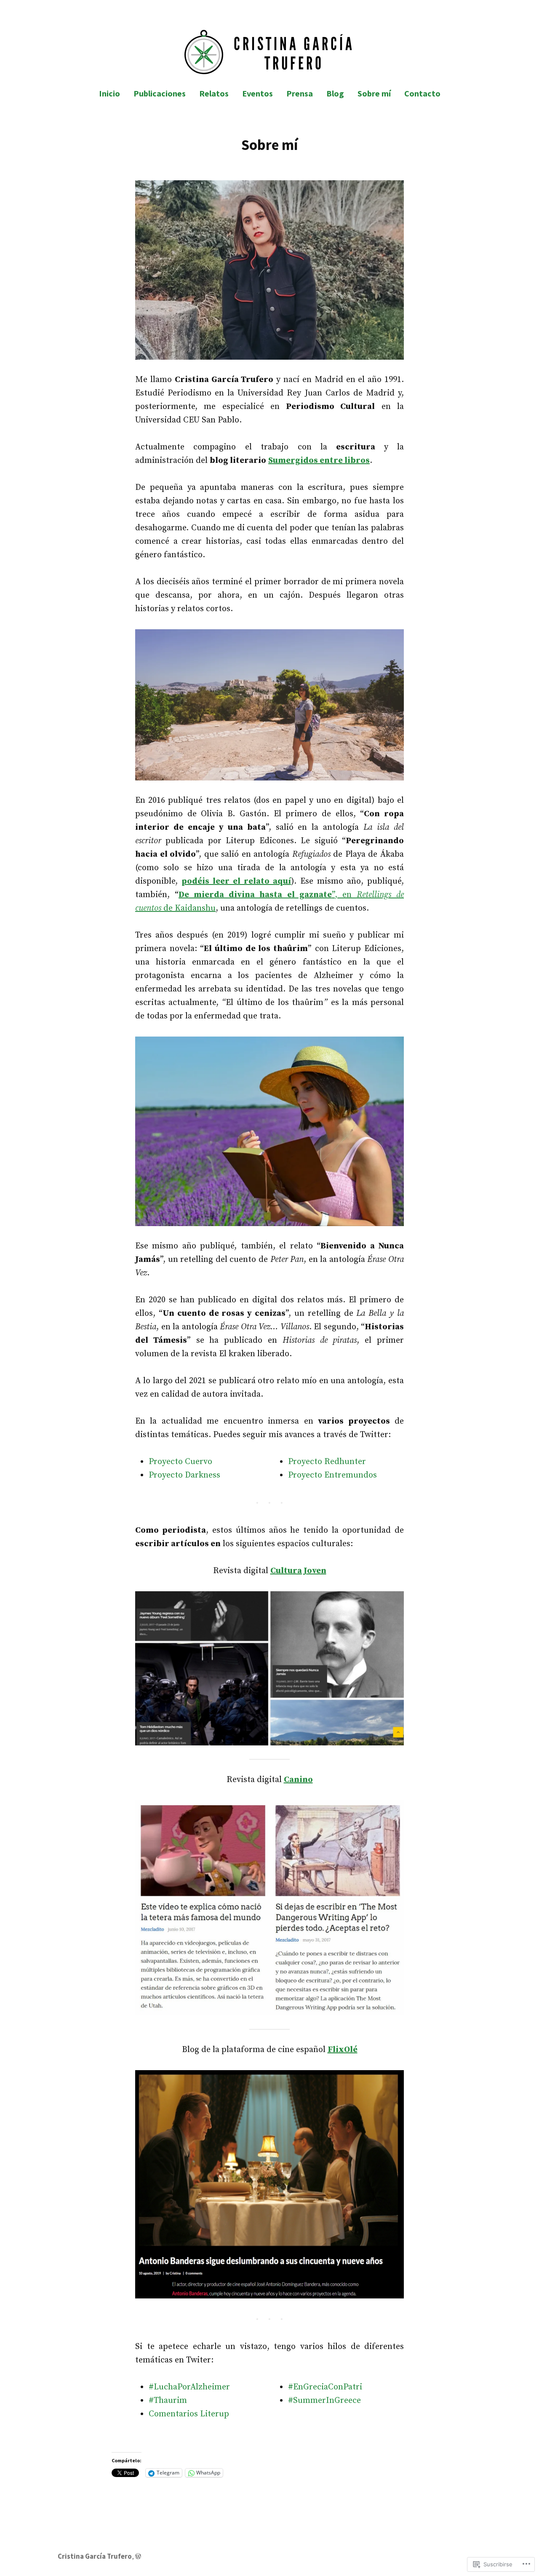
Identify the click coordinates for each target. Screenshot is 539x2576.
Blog (335, 93)
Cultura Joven (298, 1571)
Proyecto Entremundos (332, 1475)
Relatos (214, 93)
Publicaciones (160, 93)
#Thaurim (168, 2401)
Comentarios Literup (189, 2414)
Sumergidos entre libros (319, 461)
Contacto (422, 93)
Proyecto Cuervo (180, 1462)
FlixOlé (343, 2050)
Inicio (109, 93)
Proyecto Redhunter (327, 1462)
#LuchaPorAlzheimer (189, 2387)
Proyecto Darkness (184, 1475)
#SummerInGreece (324, 2401)
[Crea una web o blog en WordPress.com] (138, 2556)
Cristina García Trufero (95, 2556)
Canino (298, 1780)
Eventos (257, 93)
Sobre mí (374, 93)
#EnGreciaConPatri (325, 2387)
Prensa (300, 93)
